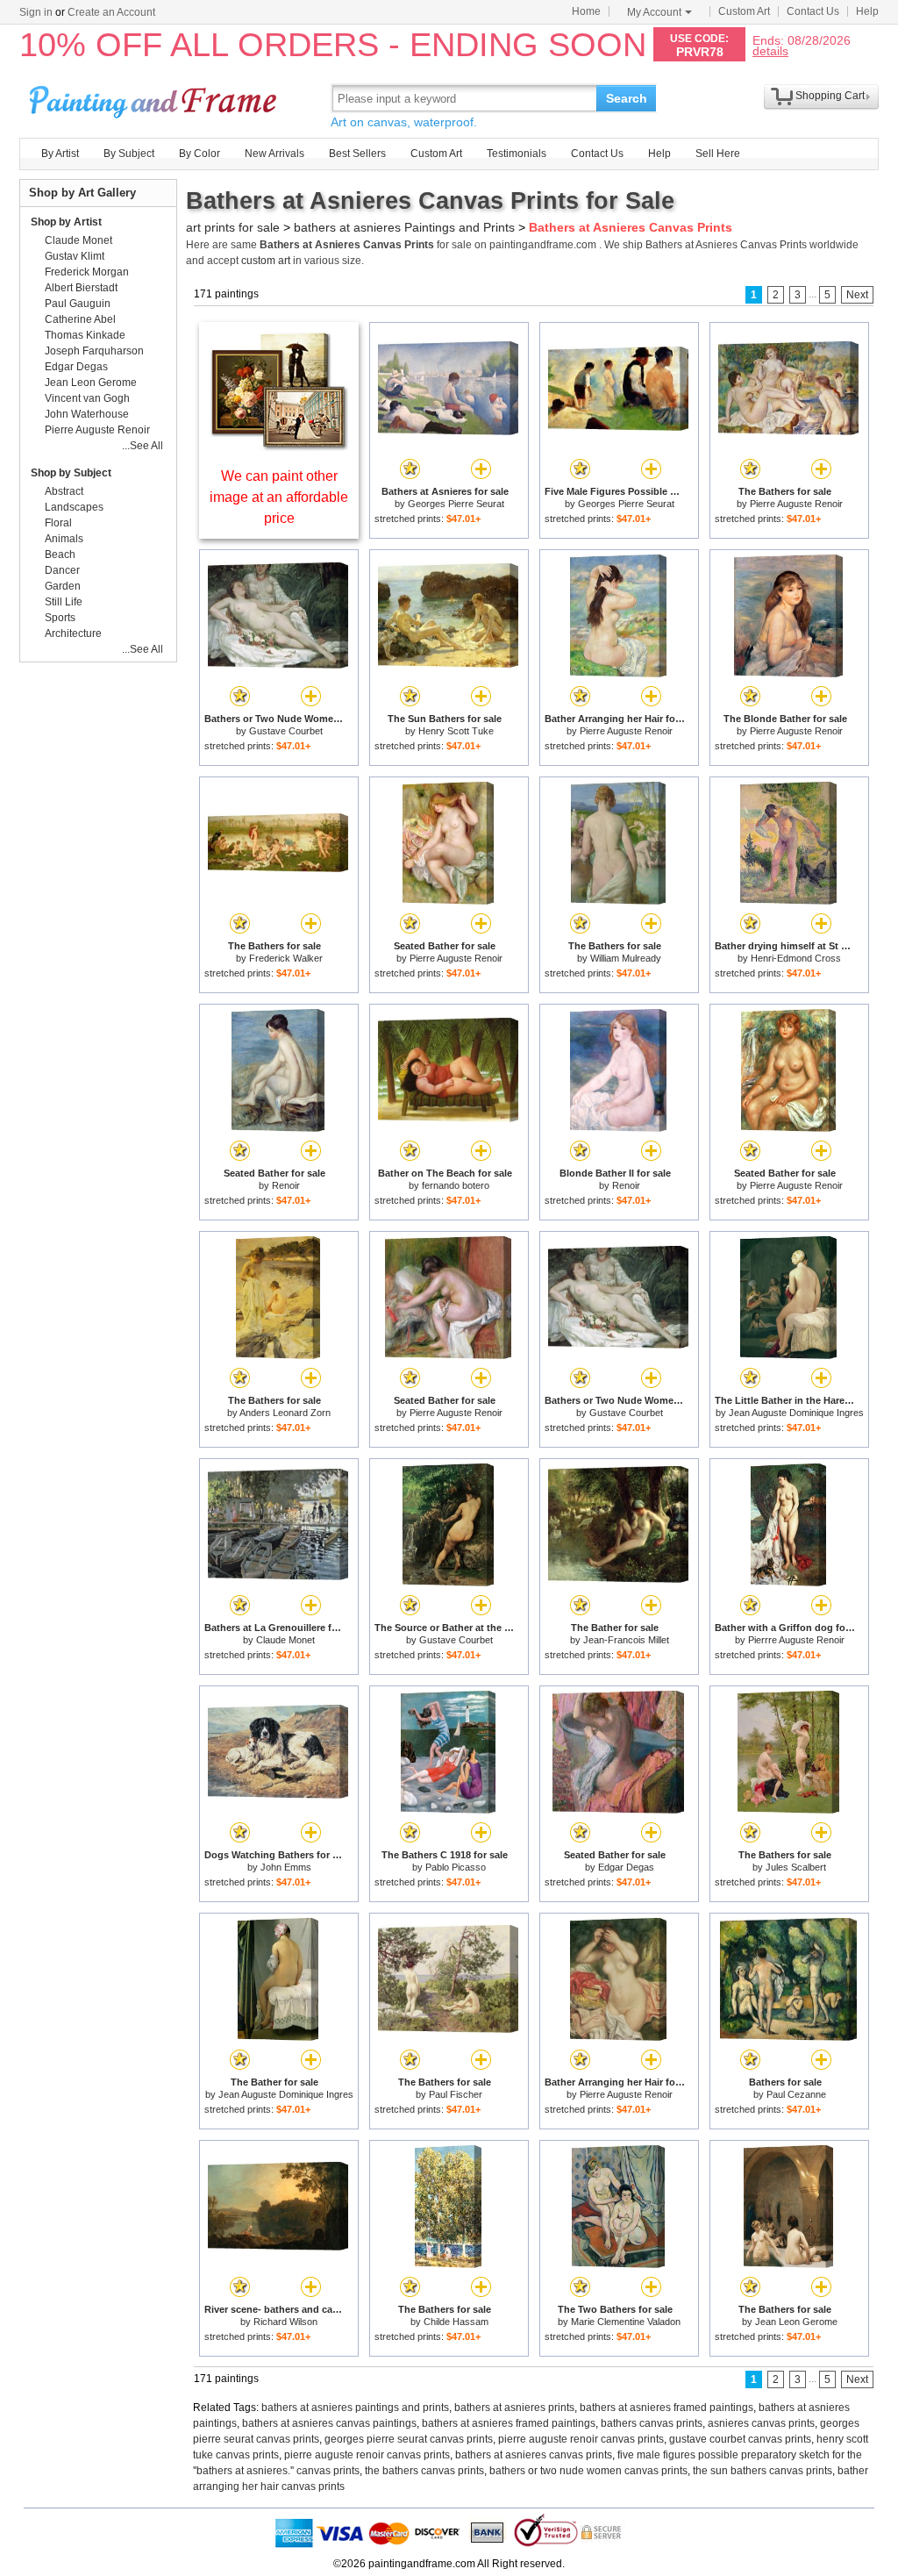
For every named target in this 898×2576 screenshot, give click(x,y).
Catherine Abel (80, 319)
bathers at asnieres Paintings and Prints (404, 227)
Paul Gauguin (78, 304)
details (770, 50)
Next (857, 295)
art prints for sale (233, 227)
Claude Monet (285, 1640)
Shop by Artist (66, 222)
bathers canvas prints (652, 2423)
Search (627, 98)
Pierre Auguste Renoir (796, 504)
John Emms (286, 1867)
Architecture (73, 633)
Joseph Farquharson (94, 351)
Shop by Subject (71, 473)
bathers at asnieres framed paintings (666, 2408)
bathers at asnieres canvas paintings (329, 2423)
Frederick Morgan (87, 272)
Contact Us (813, 11)
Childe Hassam (456, 2322)
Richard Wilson (285, 2322)
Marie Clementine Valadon (626, 2322)
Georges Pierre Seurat (456, 504)
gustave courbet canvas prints (740, 2439)
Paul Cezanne (796, 2094)
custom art (266, 261)
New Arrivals (274, 154)
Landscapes (74, 507)
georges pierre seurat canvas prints (409, 2439)
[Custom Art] (279, 446)
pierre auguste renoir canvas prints (581, 2439)
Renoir (286, 1185)
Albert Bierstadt (81, 288)
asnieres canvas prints (761, 2423)
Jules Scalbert (796, 1867)
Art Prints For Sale (155, 98)
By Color (200, 154)
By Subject (129, 154)
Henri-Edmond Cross (796, 958)
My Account (654, 12)
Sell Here (718, 154)
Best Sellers (357, 154)
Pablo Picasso (456, 1867)
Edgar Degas (626, 1867)
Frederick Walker (286, 958)
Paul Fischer (456, 2094)
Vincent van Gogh (87, 398)
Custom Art (744, 11)
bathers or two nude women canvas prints (588, 2471)
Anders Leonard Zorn (285, 1413)
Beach (60, 555)
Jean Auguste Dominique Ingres (796, 1413)
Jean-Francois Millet (626, 1640)
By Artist (60, 154)
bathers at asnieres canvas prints (534, 2455)
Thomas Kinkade (85, 335)
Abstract (64, 491)
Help (867, 11)
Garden (63, 586)
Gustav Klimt (75, 256)
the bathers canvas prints (424, 2471)
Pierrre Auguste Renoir (796, 1640)
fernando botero (456, 1185)
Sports (60, 618)
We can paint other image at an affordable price (279, 497)
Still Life (64, 602)
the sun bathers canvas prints (763, 2471)
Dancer (62, 570)
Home (586, 11)
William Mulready (626, 958)
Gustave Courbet (286, 731)
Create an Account (111, 12)
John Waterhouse (87, 414)
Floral (58, 523)
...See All (143, 446)
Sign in (36, 12)
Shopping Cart (830, 96)
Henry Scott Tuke (456, 731)
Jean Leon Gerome (796, 2322)
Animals (64, 539)
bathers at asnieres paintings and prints (355, 2408)
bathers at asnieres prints (514, 2408)
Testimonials (517, 154)
